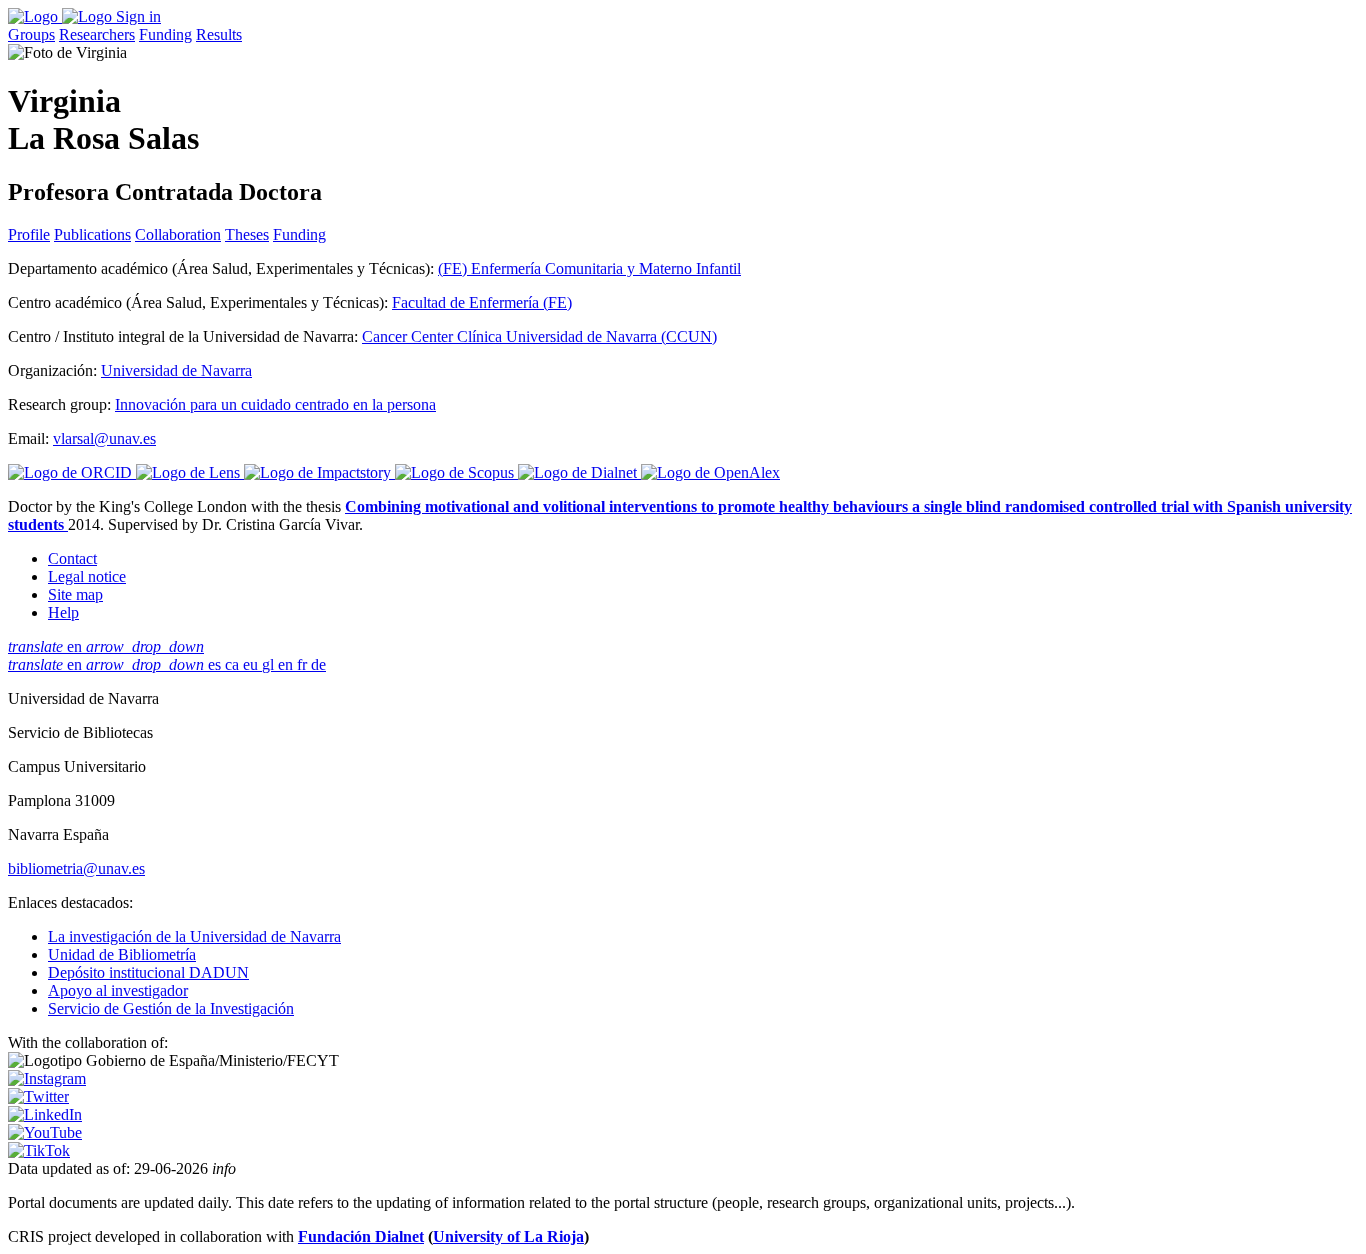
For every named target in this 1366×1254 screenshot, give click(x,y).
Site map (75, 594)
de (318, 664)
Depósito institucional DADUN (148, 972)
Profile (29, 234)
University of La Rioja (508, 1236)
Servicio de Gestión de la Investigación (171, 1008)
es (216, 664)
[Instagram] (47, 1078)
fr (304, 664)
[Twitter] (38, 1096)
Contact (72, 558)
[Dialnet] (579, 472)
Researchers (97, 34)
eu (252, 664)
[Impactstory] (319, 472)
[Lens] (190, 472)
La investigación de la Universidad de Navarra (194, 936)
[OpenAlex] (710, 472)
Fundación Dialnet (361, 1236)
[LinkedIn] (45, 1114)
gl (270, 664)
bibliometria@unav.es (76, 868)
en (106, 646)
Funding (165, 34)
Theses (247, 234)
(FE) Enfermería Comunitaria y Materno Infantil (589, 268)
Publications (92, 234)
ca (234, 664)
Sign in (138, 16)
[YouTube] (45, 1132)
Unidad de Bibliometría (122, 954)
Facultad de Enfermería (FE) (482, 302)
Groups (31, 34)
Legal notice (87, 576)
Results (219, 34)
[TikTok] (39, 1150)
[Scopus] (456, 472)
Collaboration (178, 234)
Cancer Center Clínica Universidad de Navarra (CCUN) (539, 336)
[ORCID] (72, 472)
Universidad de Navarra (176, 370)
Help (63, 612)
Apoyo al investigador (118, 990)
